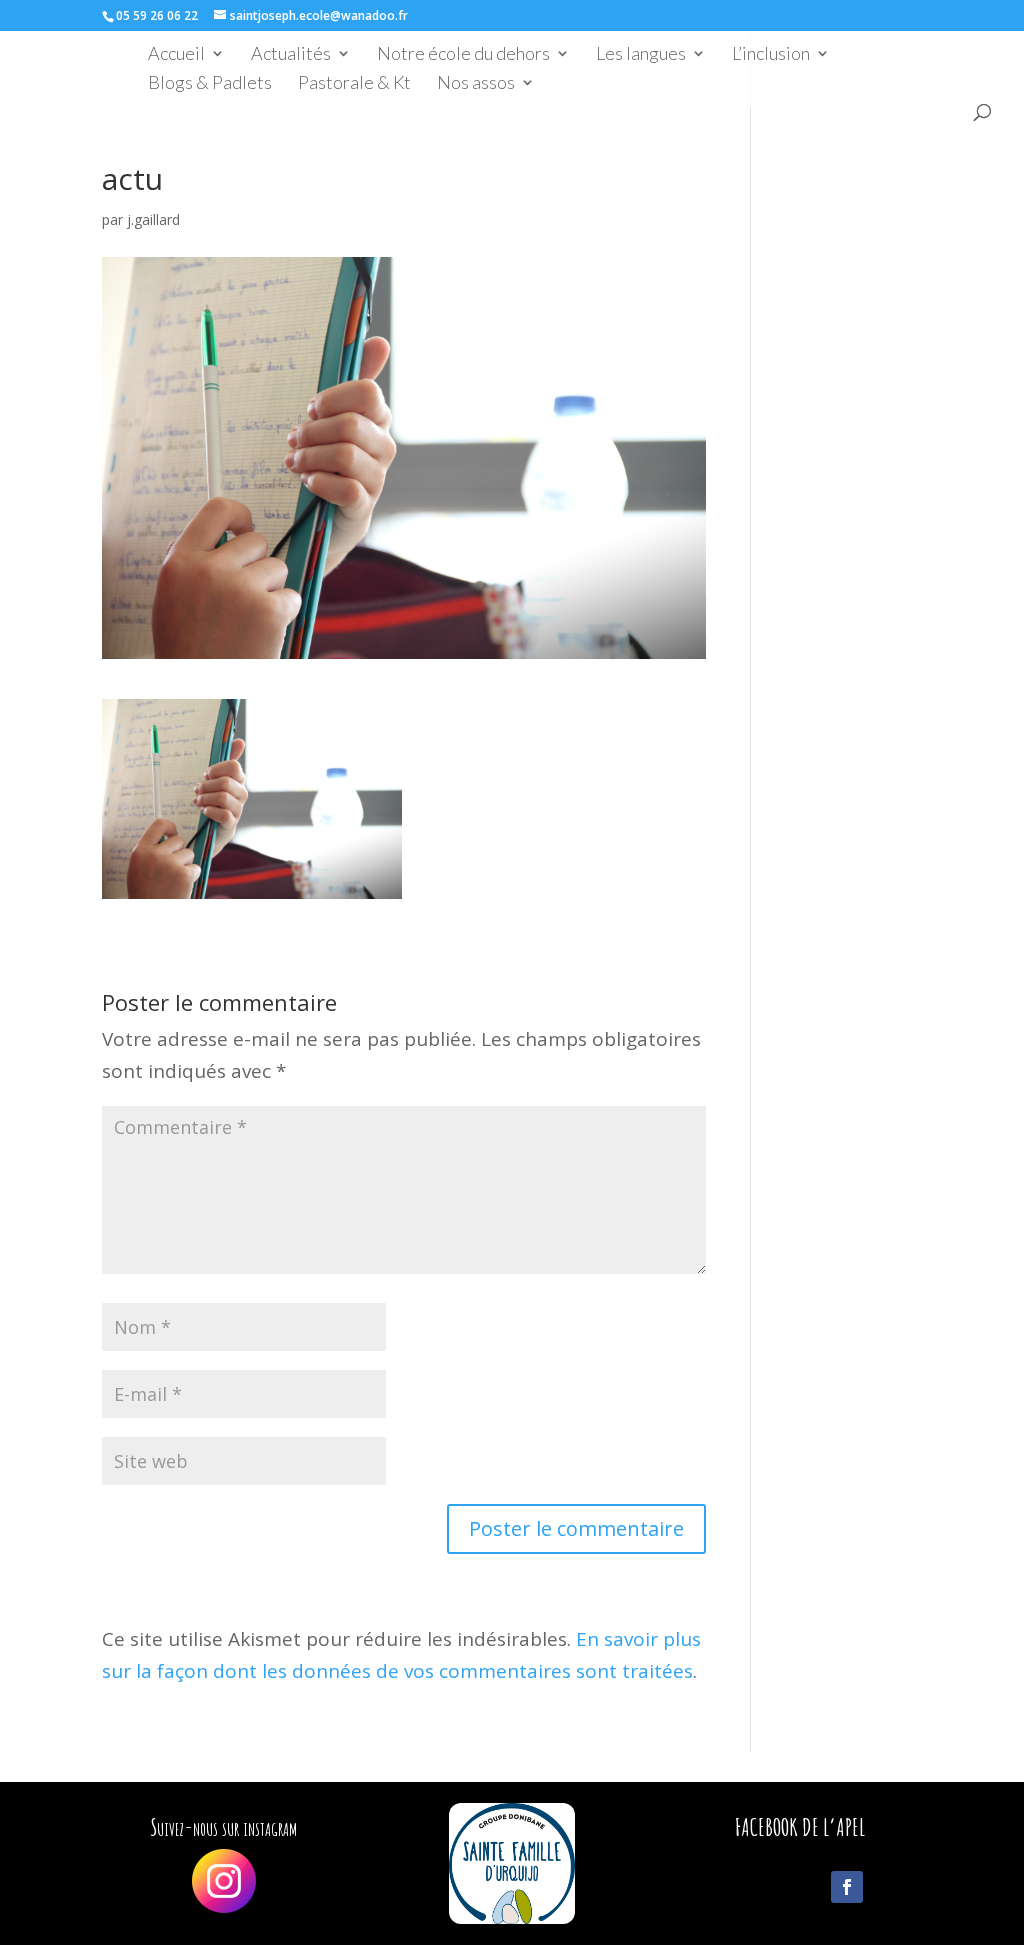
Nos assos (476, 84)
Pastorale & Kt (354, 84)
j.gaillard (153, 219)
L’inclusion (771, 55)
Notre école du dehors (463, 55)
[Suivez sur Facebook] (847, 1887)
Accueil (176, 55)
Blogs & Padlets (210, 84)
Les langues (641, 55)
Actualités (291, 55)
